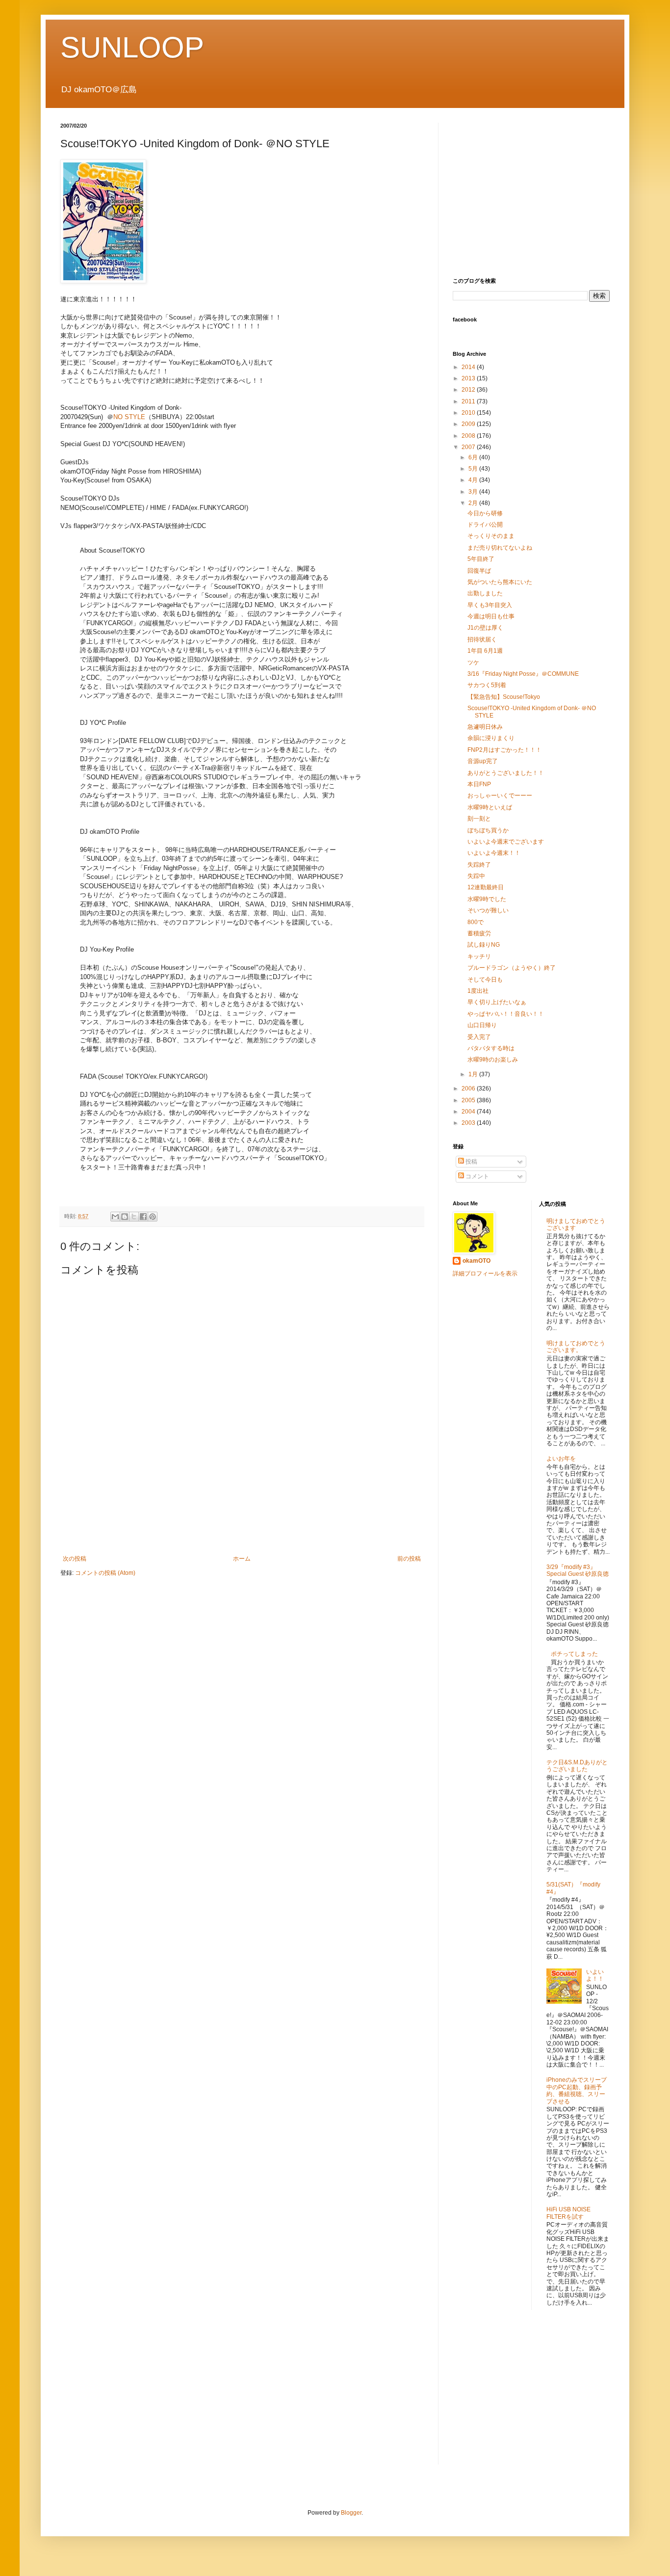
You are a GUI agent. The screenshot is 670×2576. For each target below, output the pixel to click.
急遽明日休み (485, 727)
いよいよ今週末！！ (494, 853)
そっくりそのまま (491, 536)
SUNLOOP (132, 47)
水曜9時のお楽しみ (493, 1060)
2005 (469, 1100)
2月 (474, 503)
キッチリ (479, 956)
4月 (474, 480)
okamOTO (477, 1261)
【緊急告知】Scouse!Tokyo (504, 697)
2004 (469, 1112)
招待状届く (482, 639)
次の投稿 (75, 1559)
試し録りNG (484, 945)
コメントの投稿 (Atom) (105, 1573)
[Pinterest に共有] (153, 1217)
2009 (469, 424)
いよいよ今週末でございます (506, 842)
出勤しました (485, 593)
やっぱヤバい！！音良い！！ (506, 1014)
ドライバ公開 (485, 525)
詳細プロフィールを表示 (485, 1274)
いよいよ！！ (595, 1975)
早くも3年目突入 (490, 605)
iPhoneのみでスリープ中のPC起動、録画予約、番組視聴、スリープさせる (577, 2090)
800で (476, 922)
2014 (469, 367)
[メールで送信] (115, 1217)
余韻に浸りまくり (491, 738)
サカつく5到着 (487, 685)
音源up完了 (483, 761)
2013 (469, 378)
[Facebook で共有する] (143, 1217)
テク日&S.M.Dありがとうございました (577, 1766)
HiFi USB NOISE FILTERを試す (568, 2213)
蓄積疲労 (479, 933)
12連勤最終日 (486, 887)
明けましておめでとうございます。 (576, 1347)
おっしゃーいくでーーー (500, 796)
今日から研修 (485, 513)
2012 (469, 390)
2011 (469, 401)
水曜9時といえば (490, 807)
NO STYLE (129, 417)
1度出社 (478, 991)
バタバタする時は (491, 1048)
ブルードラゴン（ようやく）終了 (512, 968)
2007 (469, 447)
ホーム (242, 1559)
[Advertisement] (242, 1521)
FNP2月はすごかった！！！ (504, 750)
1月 (474, 1074)
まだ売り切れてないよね (500, 548)
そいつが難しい (488, 910)
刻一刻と (479, 819)
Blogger (351, 2513)
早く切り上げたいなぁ (497, 1002)
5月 (474, 469)
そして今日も (485, 980)
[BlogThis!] (125, 1217)
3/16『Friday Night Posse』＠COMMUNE (523, 674)
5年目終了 (481, 559)
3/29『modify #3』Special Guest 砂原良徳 (578, 1570)
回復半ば (479, 571)
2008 (469, 436)
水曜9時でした (487, 899)
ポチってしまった (574, 1654)
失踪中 (476, 876)
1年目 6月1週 (485, 651)
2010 (469, 413)
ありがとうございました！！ (506, 773)
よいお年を (561, 1459)
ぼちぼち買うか (488, 830)
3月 (474, 492)
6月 (474, 457)
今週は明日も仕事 (491, 616)
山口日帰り (482, 1025)
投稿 (471, 1162)
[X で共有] (134, 1217)
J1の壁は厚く (485, 628)
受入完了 (479, 1037)
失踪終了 (479, 865)
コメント (477, 1176)
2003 (469, 1123)
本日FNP (479, 784)
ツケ (473, 663)
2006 (469, 1089)
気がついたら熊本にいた (500, 582)
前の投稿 (409, 1559)
